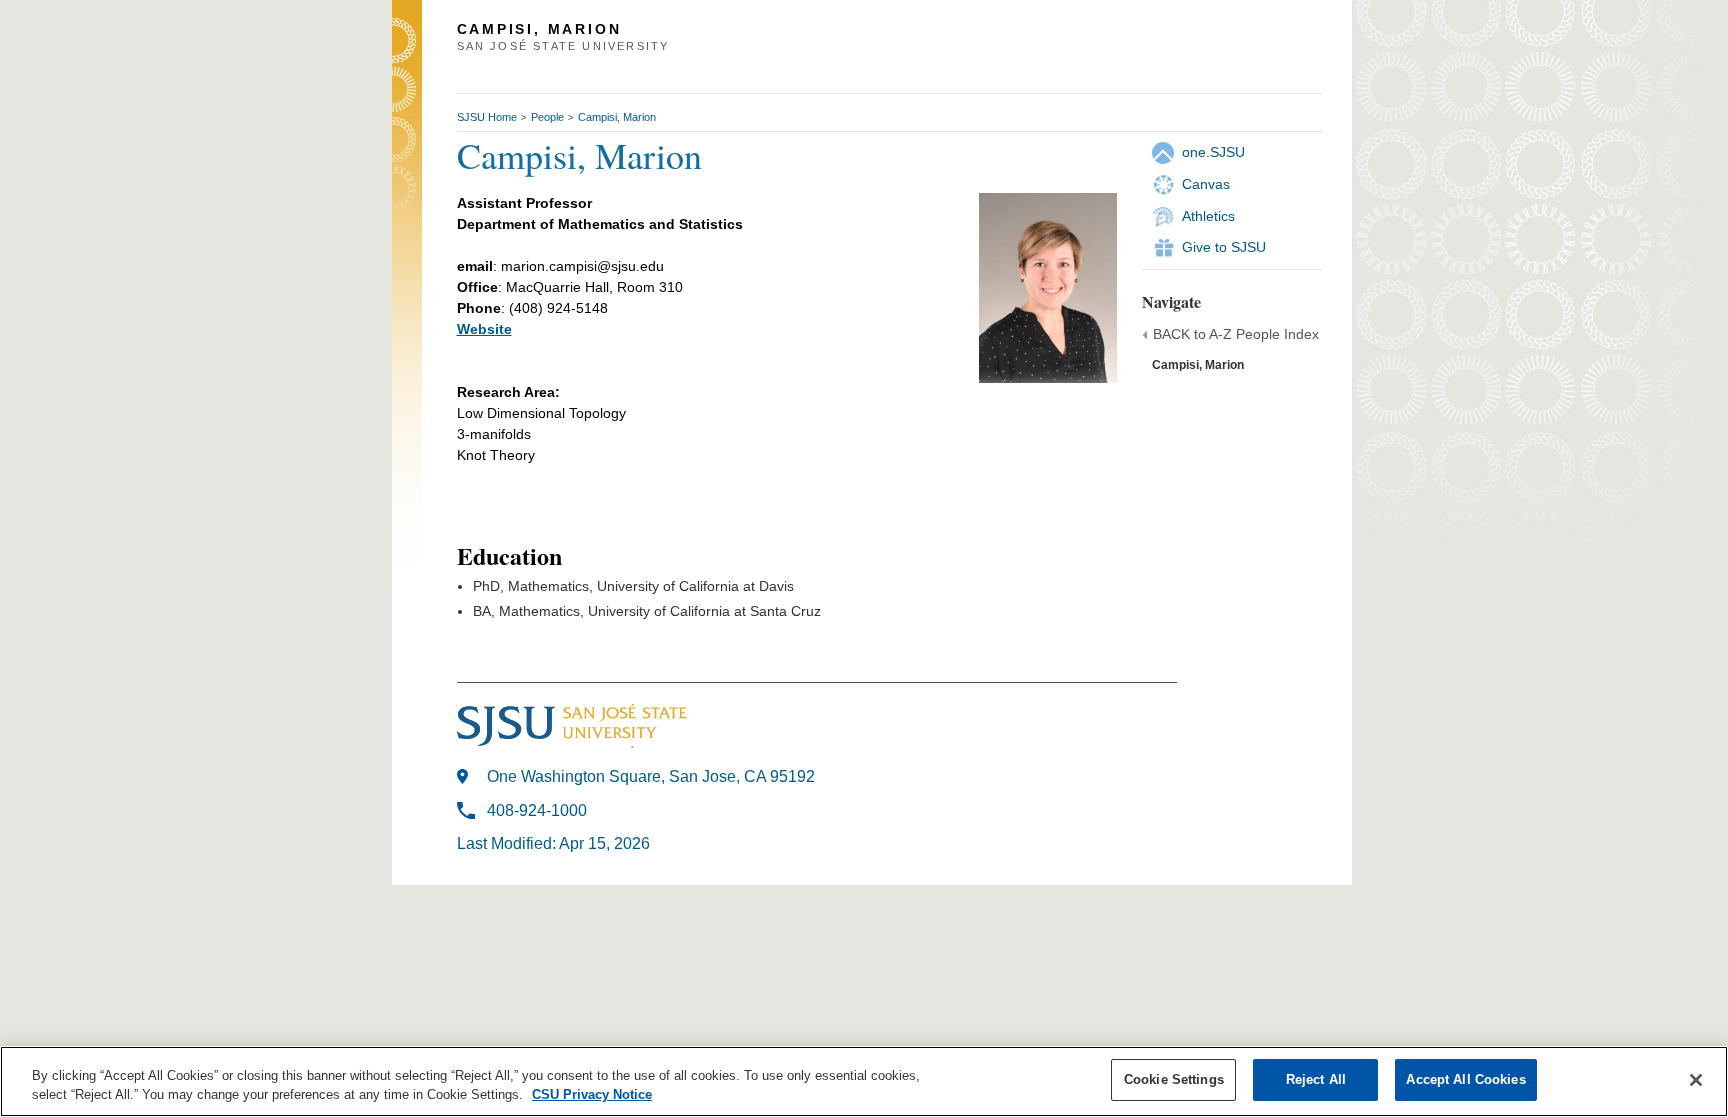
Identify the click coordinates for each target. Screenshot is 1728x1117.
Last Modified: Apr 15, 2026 (553, 843)
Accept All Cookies (1465, 1079)
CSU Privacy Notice (592, 1095)
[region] (864, 1081)
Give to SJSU (1224, 247)
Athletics (1208, 216)
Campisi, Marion (617, 117)
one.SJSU (1213, 152)
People (547, 117)
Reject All (1316, 1079)
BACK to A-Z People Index (1236, 334)
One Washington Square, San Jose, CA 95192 (651, 776)
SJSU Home (487, 117)
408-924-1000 (537, 810)
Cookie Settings (1174, 1079)
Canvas (1206, 184)
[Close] (1696, 1080)
